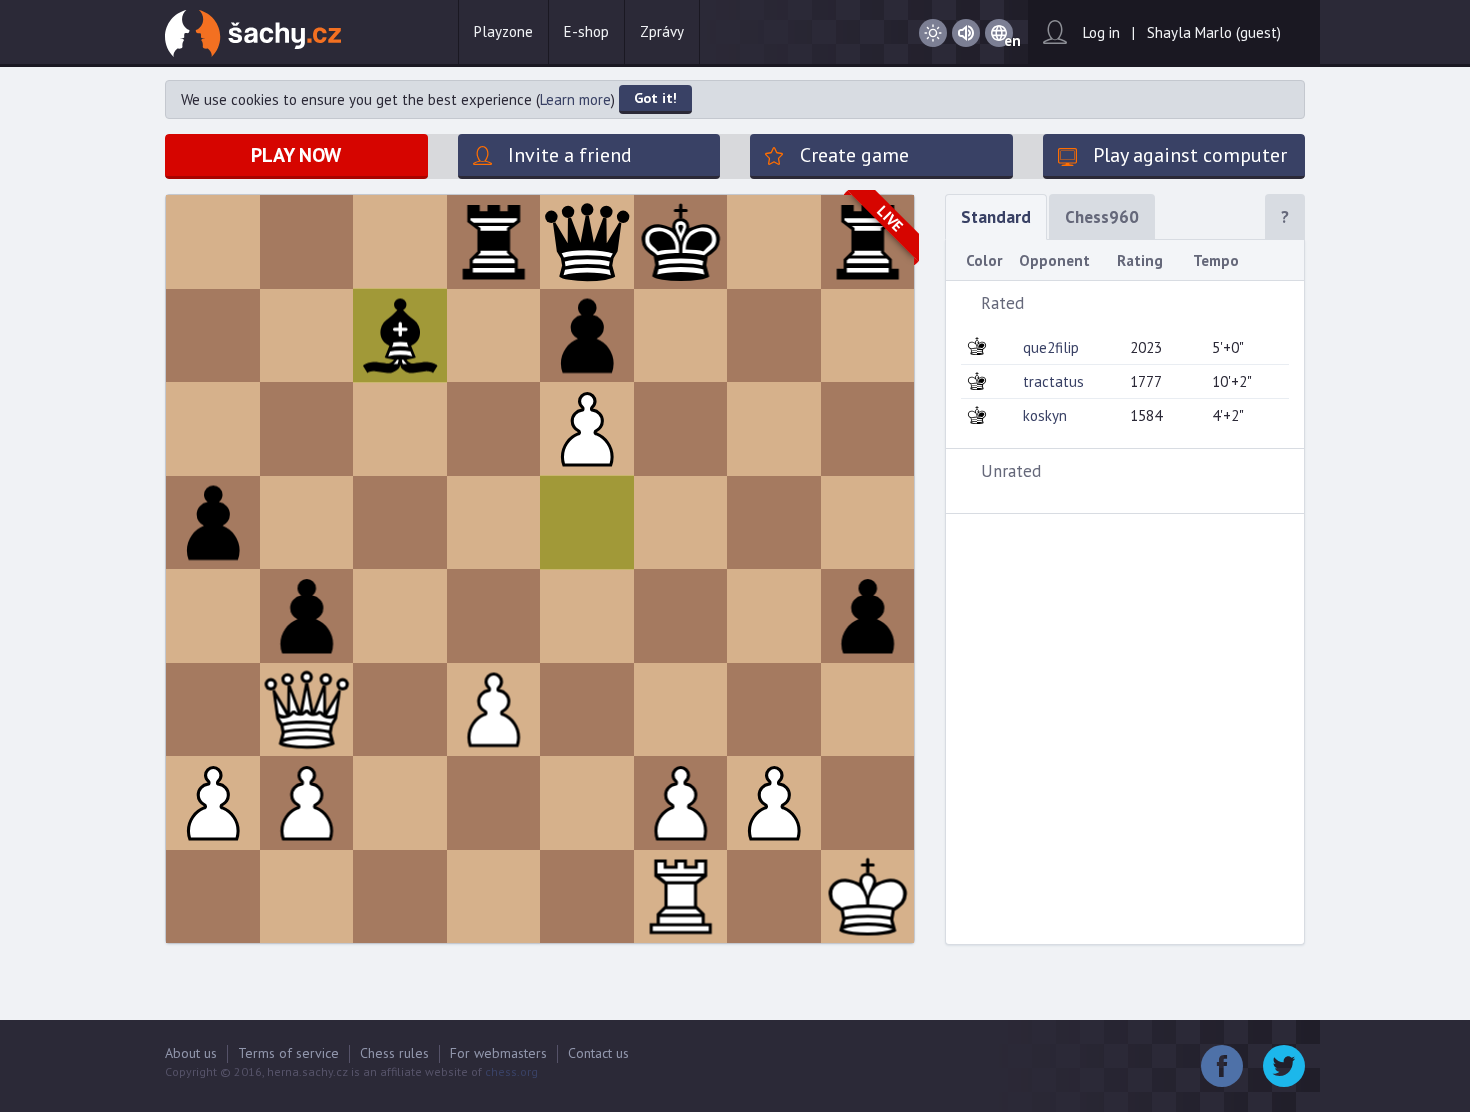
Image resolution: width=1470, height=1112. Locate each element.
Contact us (598, 1053)
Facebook (1222, 1066)
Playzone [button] (503, 31)
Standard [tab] (996, 217)
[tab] (1125, 303)
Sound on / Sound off (966, 33)
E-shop (586, 31)
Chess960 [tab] (1102, 217)
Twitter (1284, 1066)
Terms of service (288, 1053)
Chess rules (394, 1053)
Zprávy (662, 31)
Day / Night (933, 33)
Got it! (655, 98)
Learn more (575, 99)
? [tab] (1285, 217)
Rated (1002, 303)
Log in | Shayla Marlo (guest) (1182, 32)
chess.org (511, 1071)
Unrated (1011, 471)
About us (191, 1053)
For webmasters (498, 1053)
